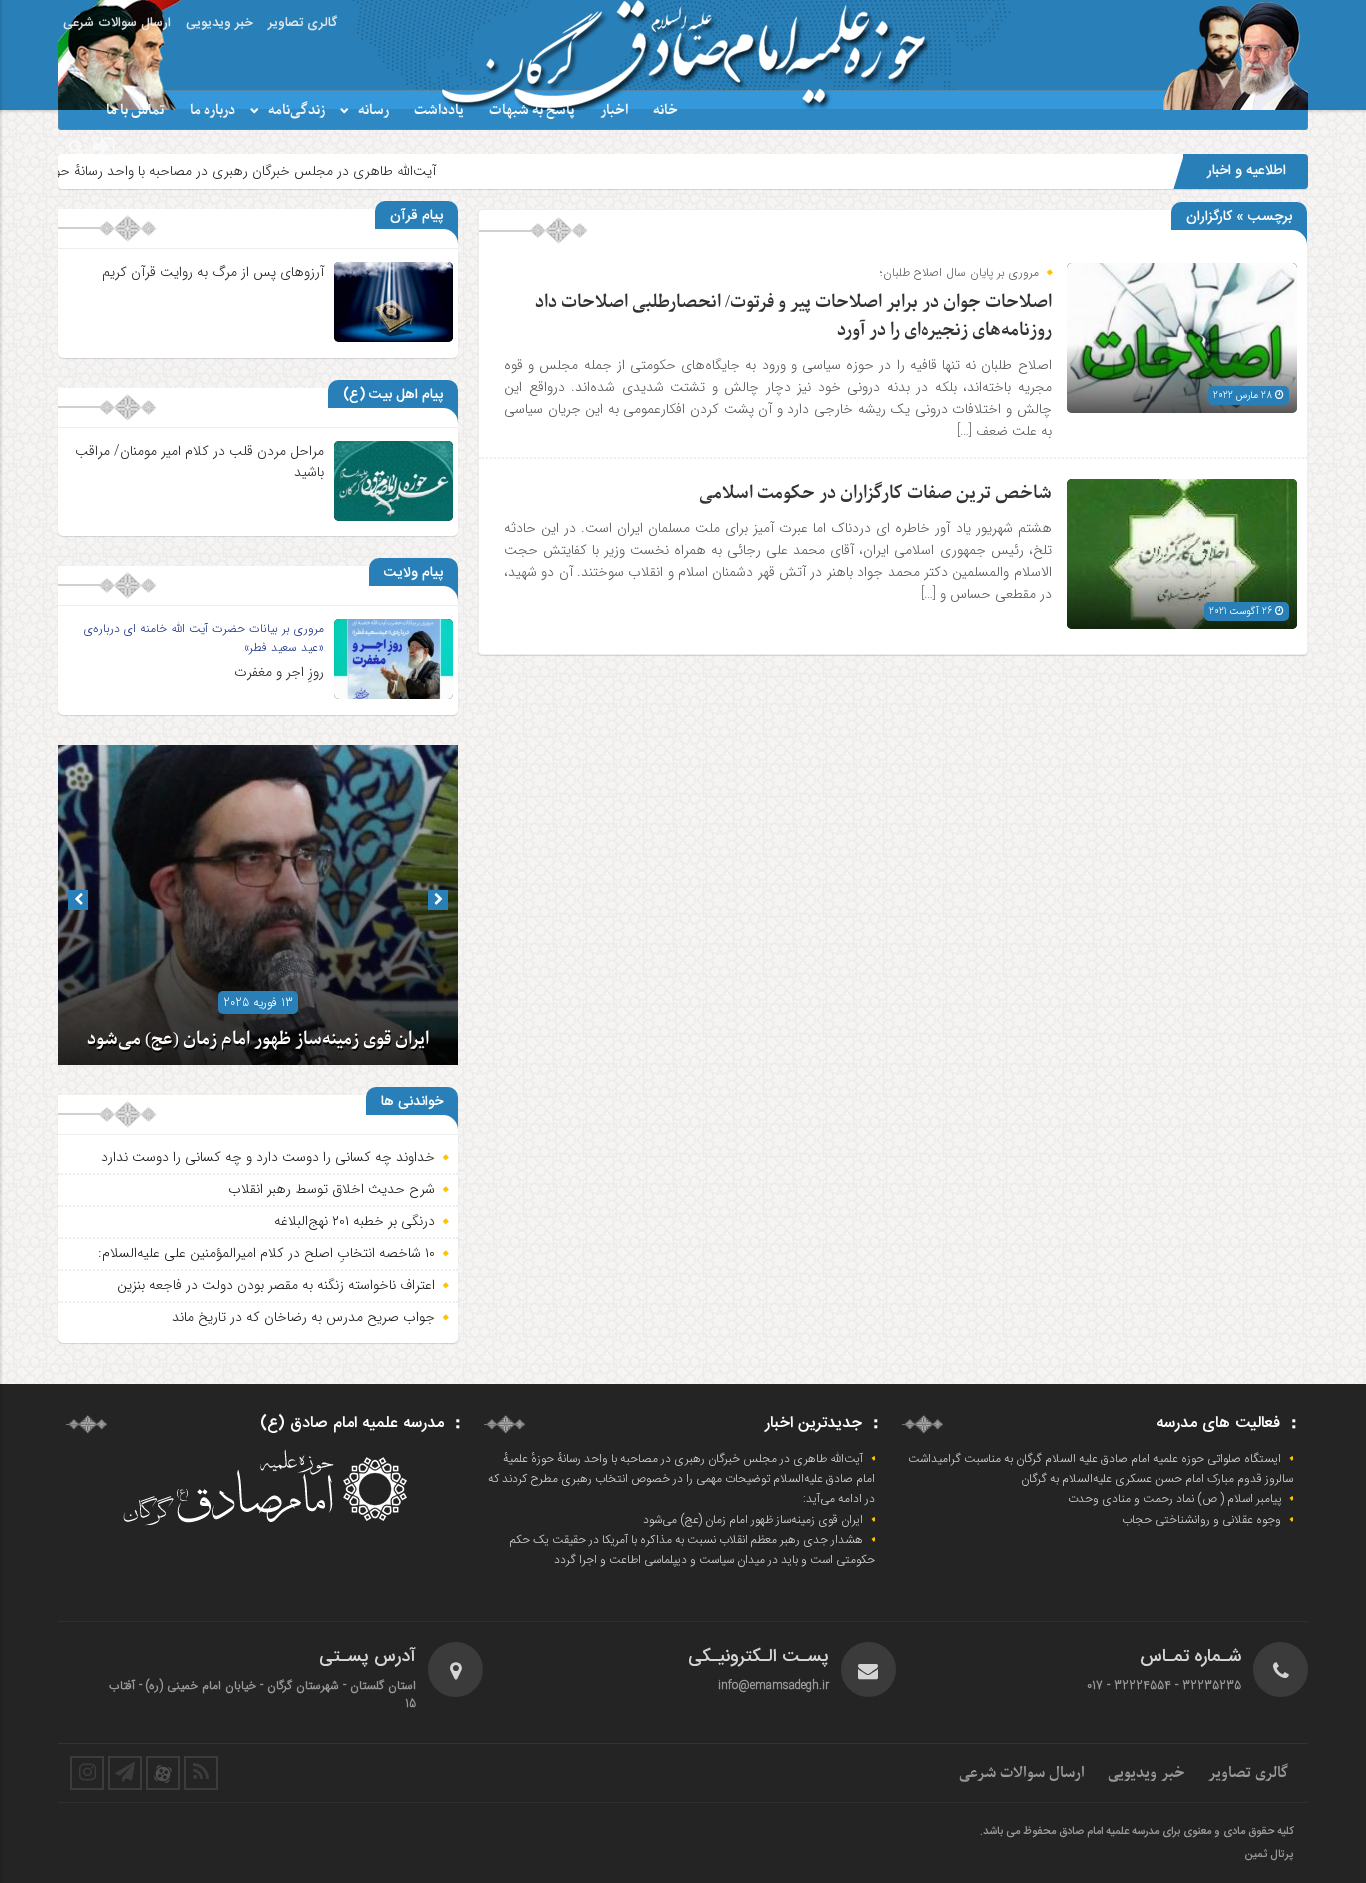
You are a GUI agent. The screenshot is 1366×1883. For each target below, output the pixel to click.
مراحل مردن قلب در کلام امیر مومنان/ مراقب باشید (199, 461)
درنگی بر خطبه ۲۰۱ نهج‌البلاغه (354, 1221)
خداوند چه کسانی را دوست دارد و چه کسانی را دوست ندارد (268, 1157)
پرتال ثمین (1268, 1855)
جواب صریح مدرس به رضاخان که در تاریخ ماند (303, 1317)
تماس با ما (135, 110)
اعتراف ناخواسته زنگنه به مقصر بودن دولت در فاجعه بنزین (276, 1285)
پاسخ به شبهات (532, 110)
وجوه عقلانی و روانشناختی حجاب (1201, 1520)
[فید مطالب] (201, 1773)
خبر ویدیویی (219, 23)
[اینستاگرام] (87, 1773)
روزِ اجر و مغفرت (279, 672)
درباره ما (212, 110)
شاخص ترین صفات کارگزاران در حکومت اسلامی (875, 493)
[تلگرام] (125, 1773)
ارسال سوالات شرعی (117, 23)
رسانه (373, 110)
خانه (665, 110)
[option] (258, 905)
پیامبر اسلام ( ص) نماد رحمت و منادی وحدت (1174, 1499)
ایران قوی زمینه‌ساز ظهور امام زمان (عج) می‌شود (258, 1039)
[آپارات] (163, 1773)
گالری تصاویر (302, 23)
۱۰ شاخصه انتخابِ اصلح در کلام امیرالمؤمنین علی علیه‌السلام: (266, 1253)
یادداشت (439, 110)
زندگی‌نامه (296, 110)
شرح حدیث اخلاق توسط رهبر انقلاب (331, 1189)
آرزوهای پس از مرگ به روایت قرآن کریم (213, 272)
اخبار (614, 110)
